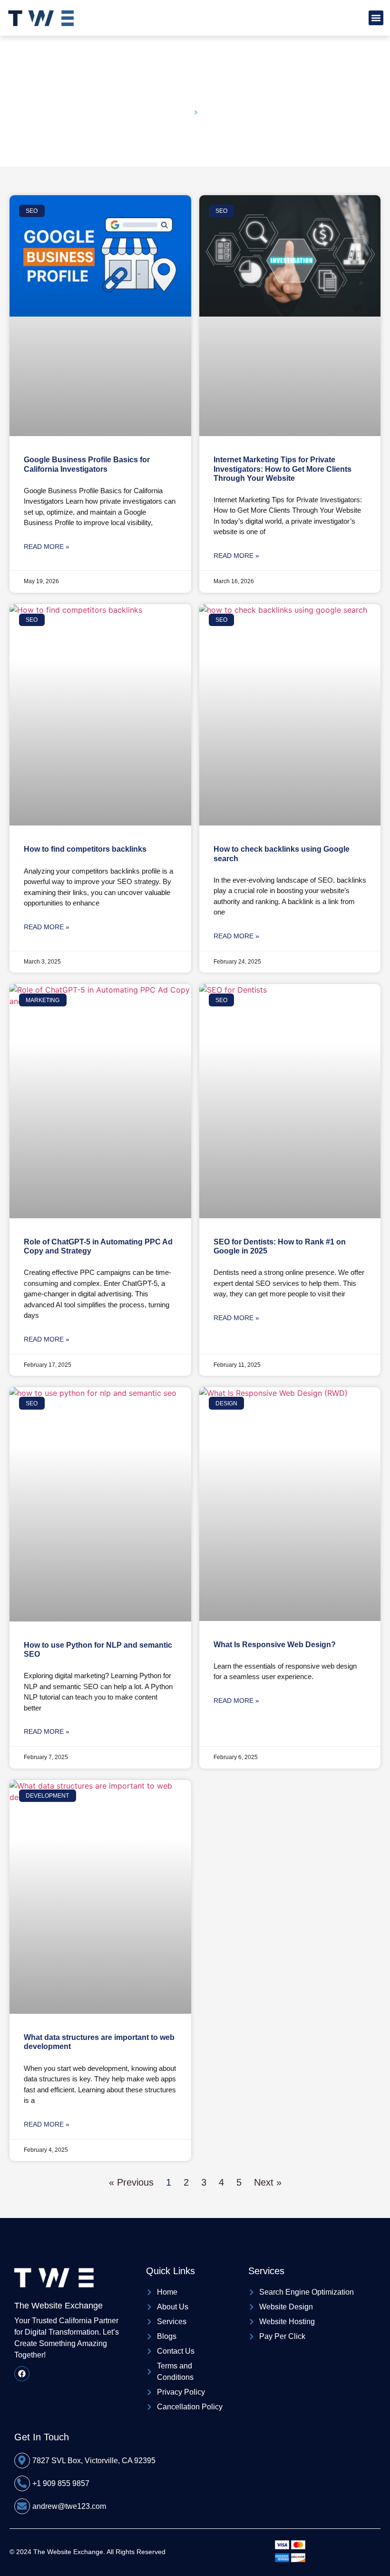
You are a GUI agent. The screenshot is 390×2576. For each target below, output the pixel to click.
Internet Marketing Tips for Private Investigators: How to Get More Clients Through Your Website (283, 469)
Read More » (47, 547)
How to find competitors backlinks (85, 849)
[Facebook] (22, 2374)
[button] (376, 18)
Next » (268, 2182)
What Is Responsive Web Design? (275, 1645)
